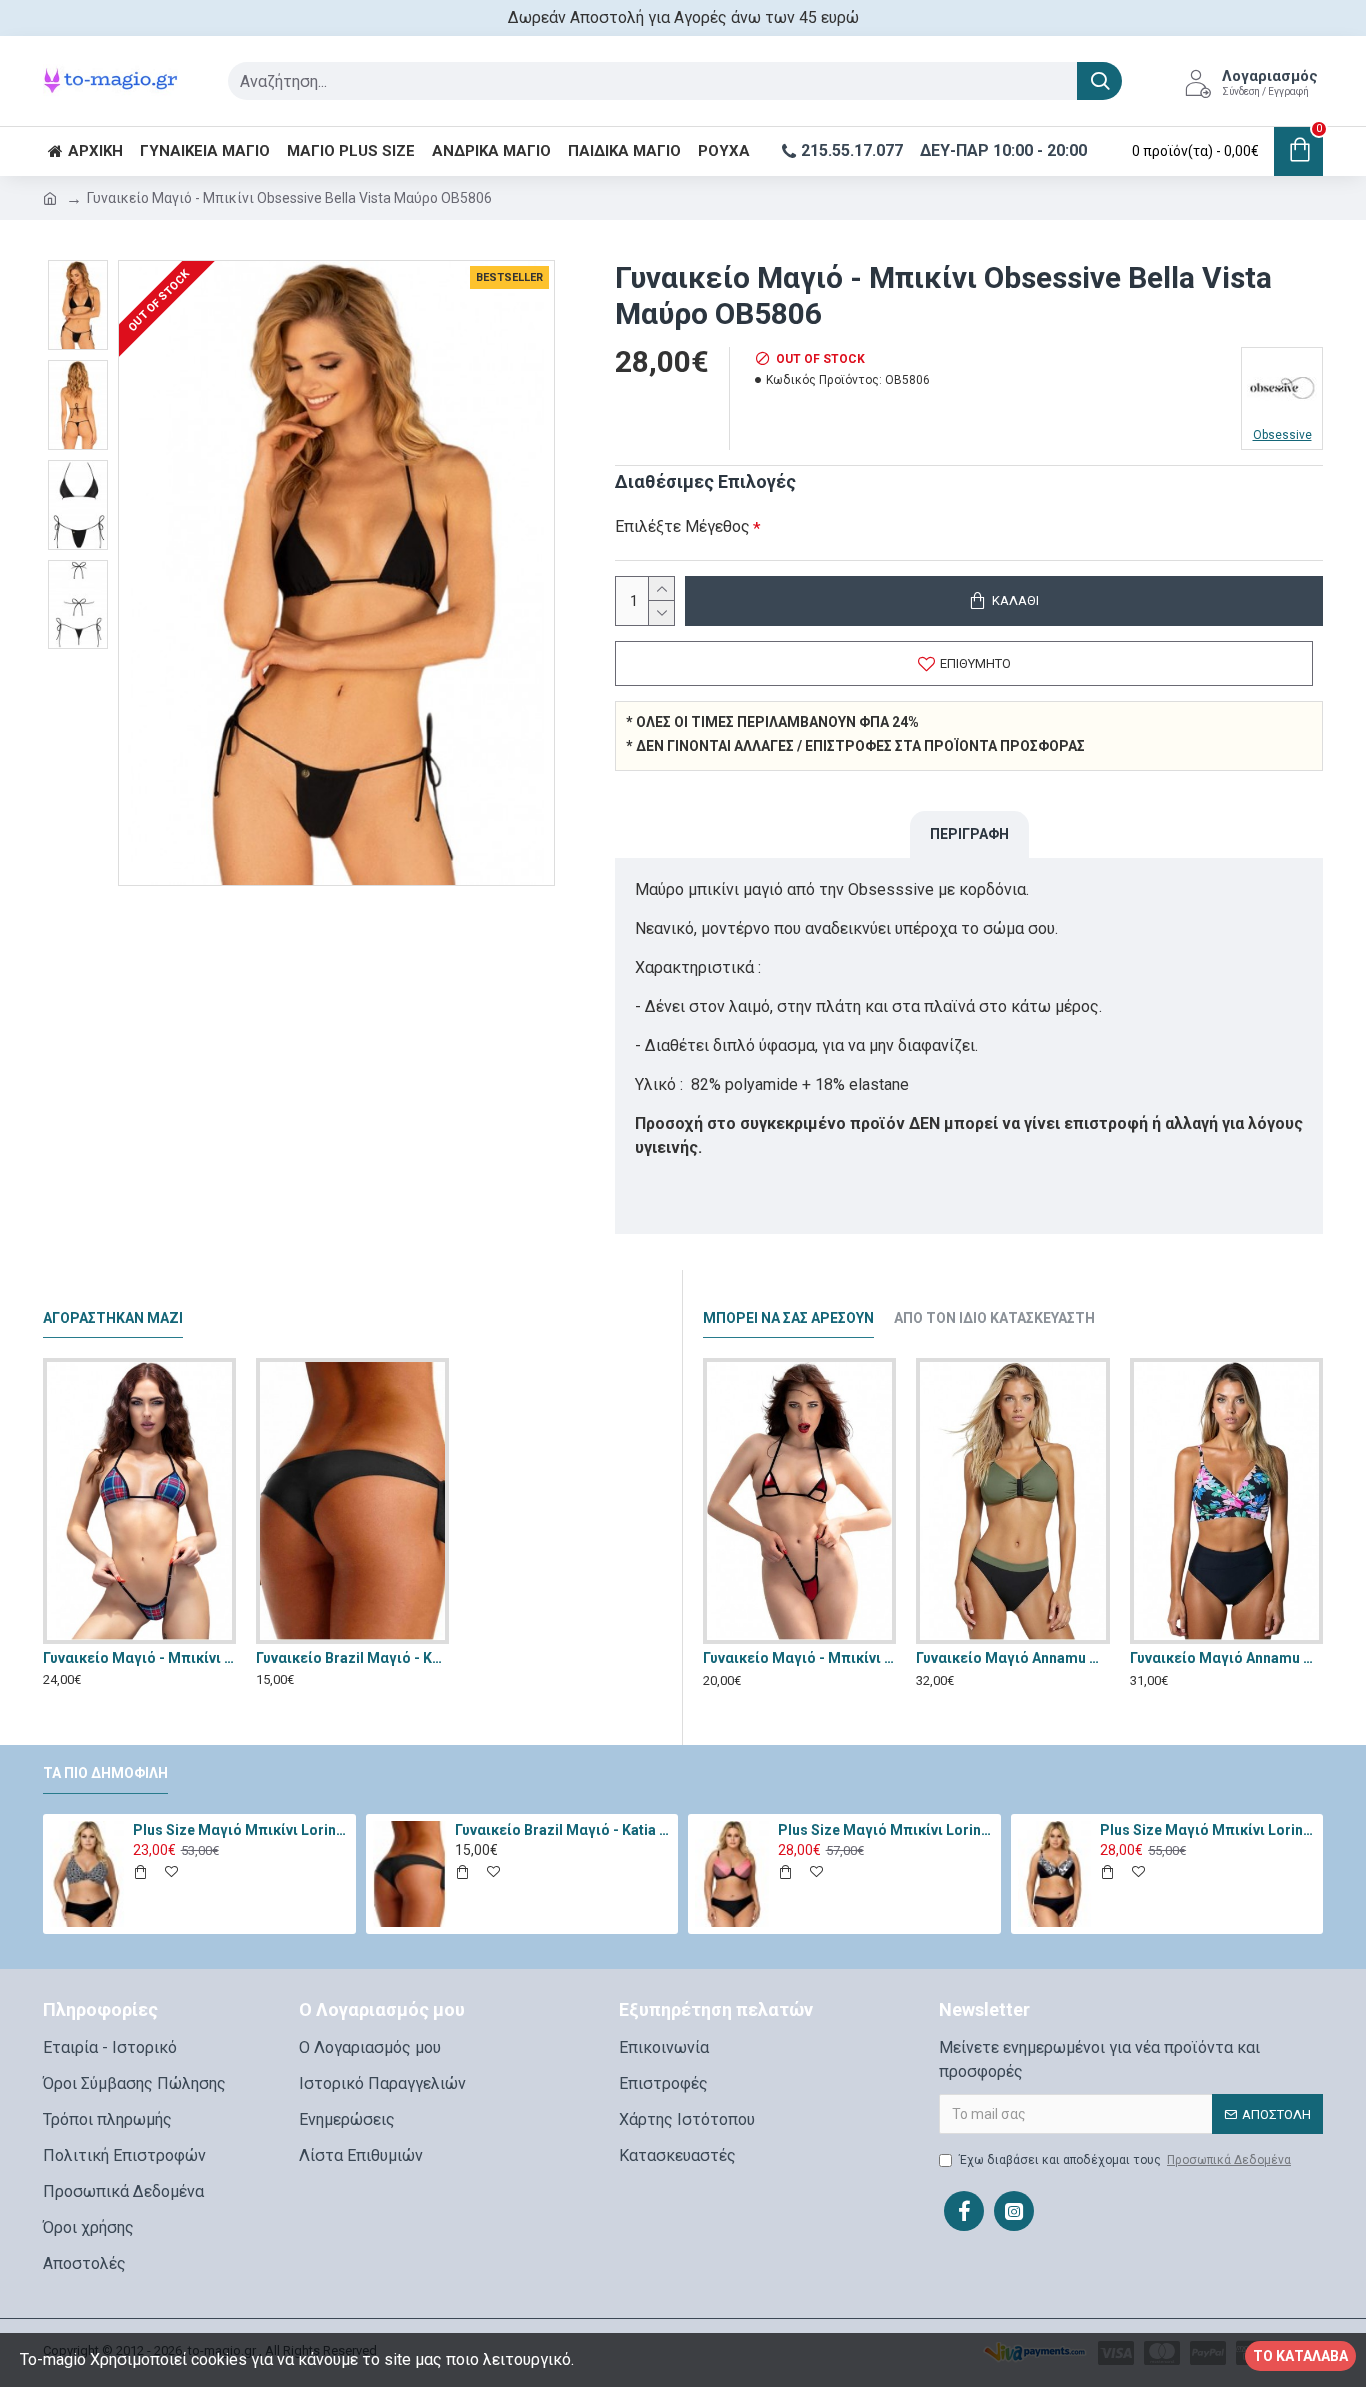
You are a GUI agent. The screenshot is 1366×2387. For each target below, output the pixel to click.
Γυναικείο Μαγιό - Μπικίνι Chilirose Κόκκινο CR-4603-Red (799, 1658)
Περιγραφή (969, 834)
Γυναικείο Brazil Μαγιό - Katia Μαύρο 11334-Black (352, 1658)
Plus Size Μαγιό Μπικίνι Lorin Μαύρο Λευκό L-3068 (1208, 1830)
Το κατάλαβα (1300, 2356)
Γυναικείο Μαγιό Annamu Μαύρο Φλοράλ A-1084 (1226, 1658)
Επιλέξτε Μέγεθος (682, 526)
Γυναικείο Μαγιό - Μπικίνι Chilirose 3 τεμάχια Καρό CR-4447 (139, 1658)
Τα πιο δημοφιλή (105, 1773)
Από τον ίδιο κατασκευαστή (994, 1318)
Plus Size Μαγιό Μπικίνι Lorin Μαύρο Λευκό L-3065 (241, 1830)
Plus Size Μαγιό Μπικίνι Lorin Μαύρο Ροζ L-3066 (886, 1830)
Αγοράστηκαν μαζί (113, 1318)
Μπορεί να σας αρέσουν (788, 1318)
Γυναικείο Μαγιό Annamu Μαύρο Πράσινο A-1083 (1012, 1658)
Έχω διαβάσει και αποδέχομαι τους (1125, 2160)
